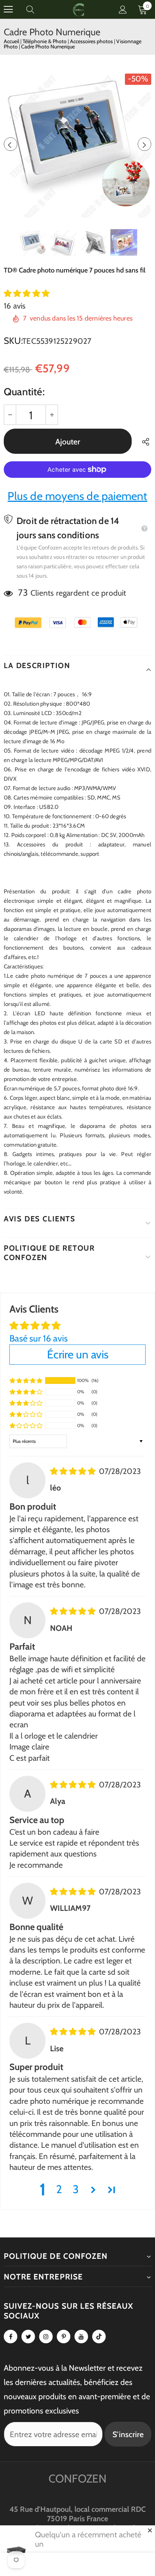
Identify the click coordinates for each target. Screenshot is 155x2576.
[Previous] (11, 144)
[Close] (150, 2530)
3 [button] (76, 2189)
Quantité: (24, 392)
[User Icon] (123, 10)
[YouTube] (81, 2337)
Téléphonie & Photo (45, 41)
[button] (27, 293)
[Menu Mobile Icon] (8, 9)
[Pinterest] (64, 2337)
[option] (77, 144)
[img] (74, 1471)
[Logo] (79, 9)
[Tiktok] (99, 2337)
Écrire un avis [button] (78, 1354)
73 (23, 592)
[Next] (144, 144)
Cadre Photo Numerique (48, 47)
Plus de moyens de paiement (77, 496)
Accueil (11, 41)
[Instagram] (46, 2337)
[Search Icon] (38, 9)
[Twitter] (28, 2337)
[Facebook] (11, 2337)
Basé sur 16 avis (39, 1338)
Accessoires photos (92, 41)
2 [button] (59, 2189)
